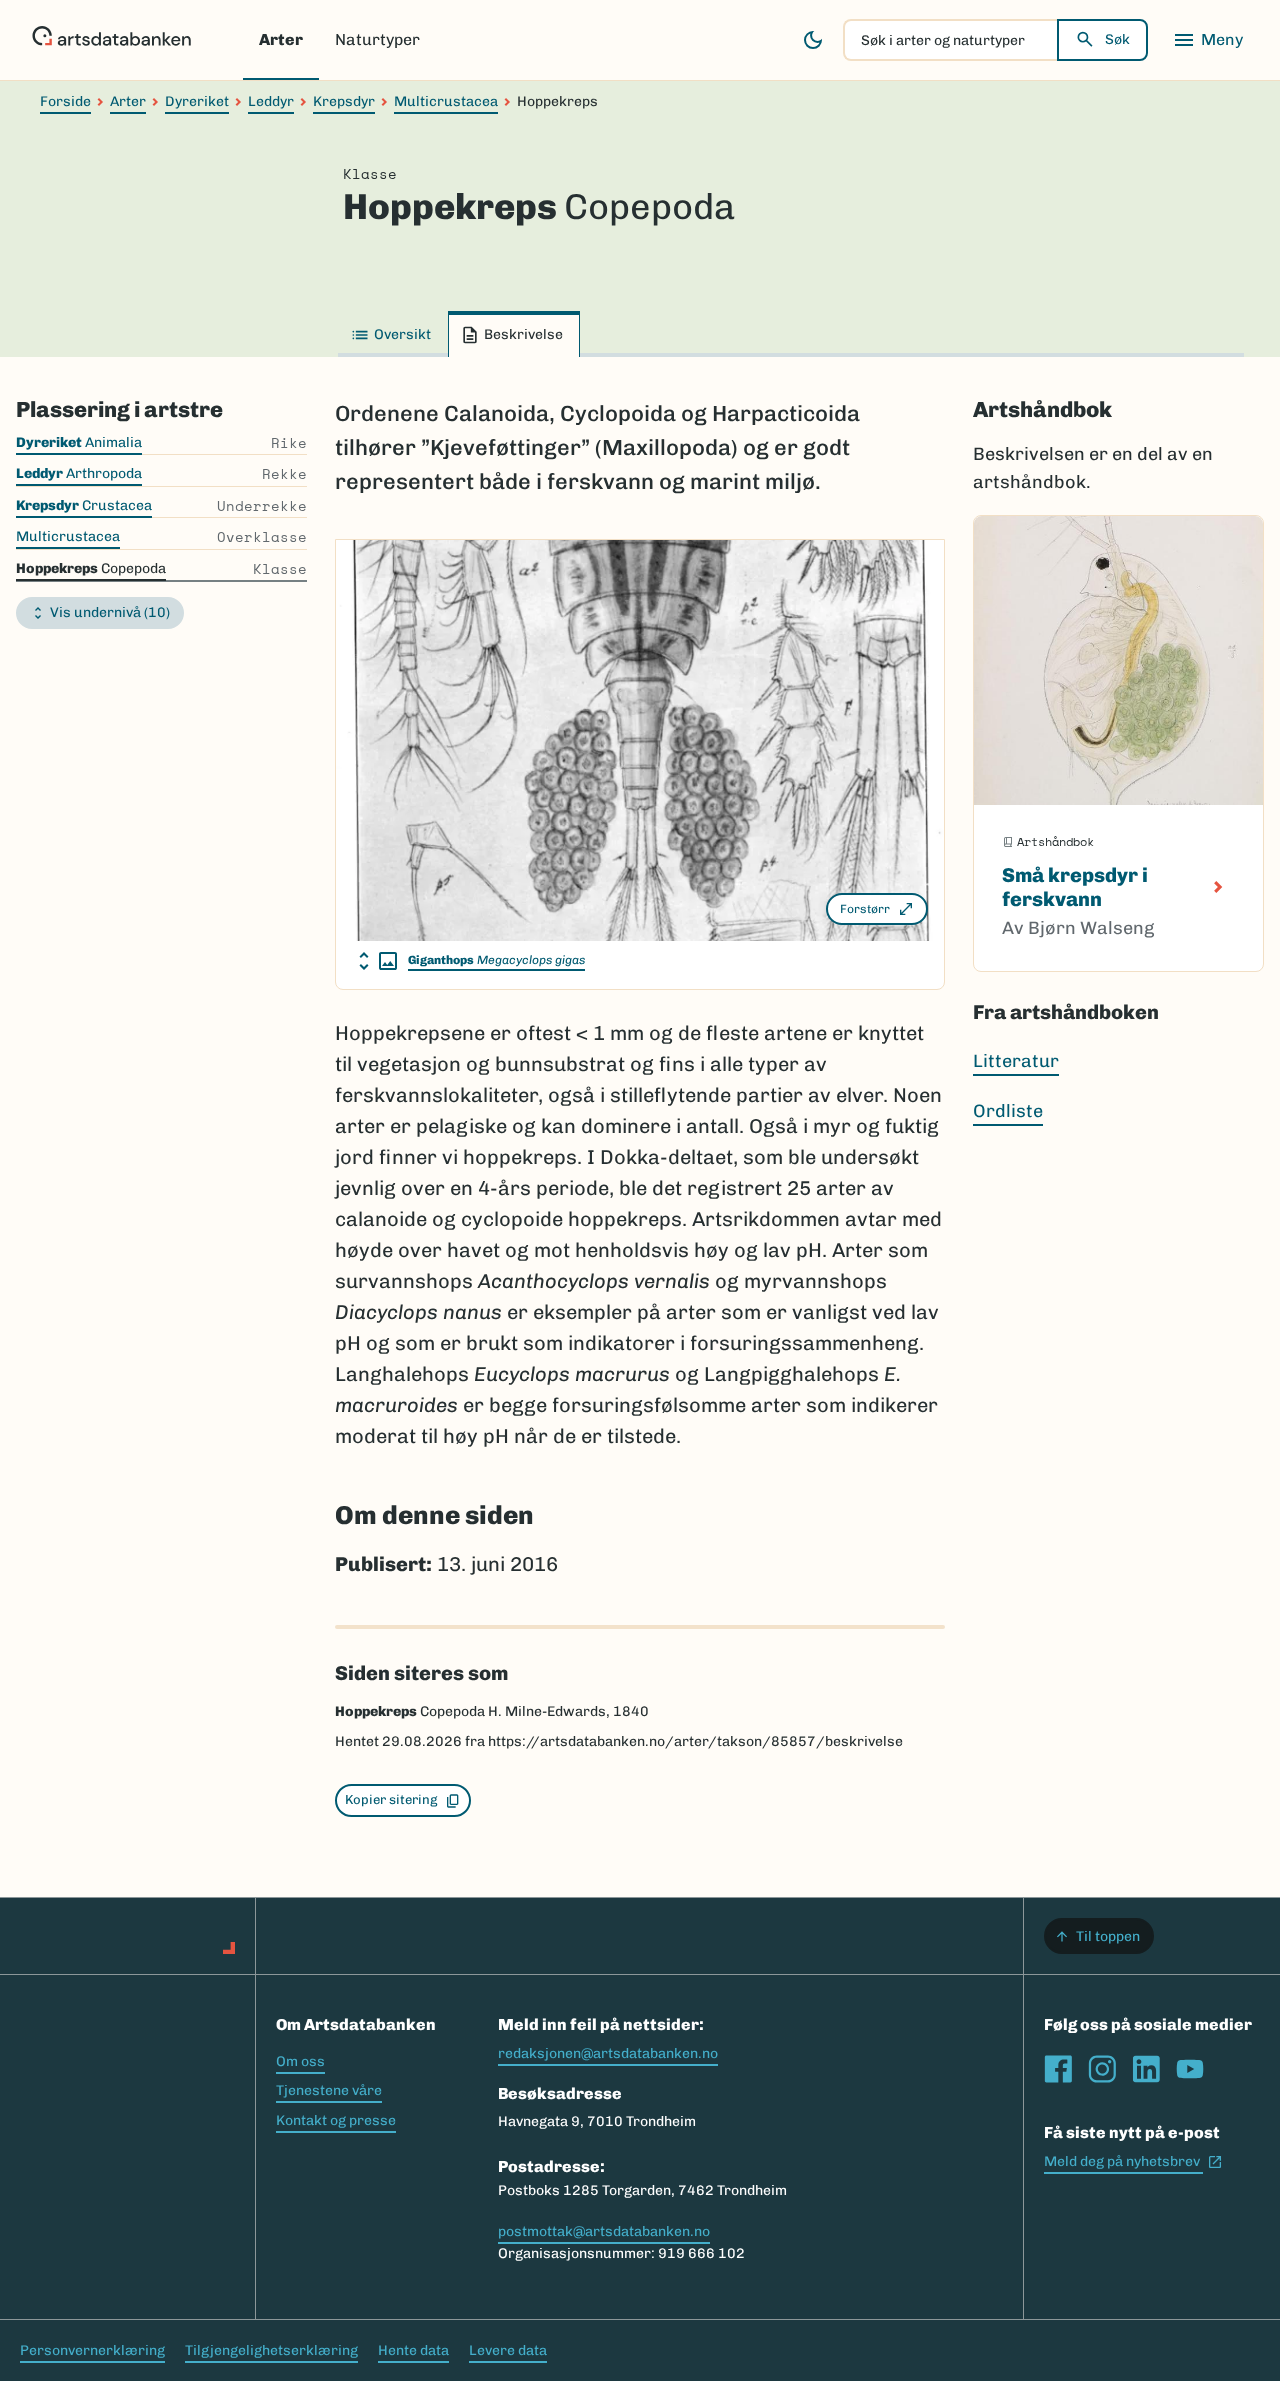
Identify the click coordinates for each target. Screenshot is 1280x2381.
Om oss (300, 2061)
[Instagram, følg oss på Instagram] (1102, 2069)
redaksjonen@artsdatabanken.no (608, 2053)
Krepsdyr (344, 101)
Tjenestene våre (329, 2090)
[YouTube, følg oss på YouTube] (1190, 2069)
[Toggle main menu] (1208, 40)
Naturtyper (377, 39)
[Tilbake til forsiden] (111, 40)
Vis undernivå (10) (110, 612)
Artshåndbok (1042, 410)
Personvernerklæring (92, 2350)
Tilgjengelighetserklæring (271, 2350)
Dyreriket (197, 101)
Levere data (508, 2350)
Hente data (413, 2350)
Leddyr (271, 101)
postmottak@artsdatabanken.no (604, 2231)
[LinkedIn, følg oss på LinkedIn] (1146, 2069)
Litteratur (1016, 1061)
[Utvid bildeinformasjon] (378, 961)
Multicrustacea (446, 101)
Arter (281, 39)
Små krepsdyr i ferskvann (1075, 887)
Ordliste (1008, 1111)
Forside (65, 101)
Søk (1117, 39)
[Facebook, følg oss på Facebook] (1058, 2069)
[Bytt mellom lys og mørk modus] (813, 40)
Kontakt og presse (336, 2120)
